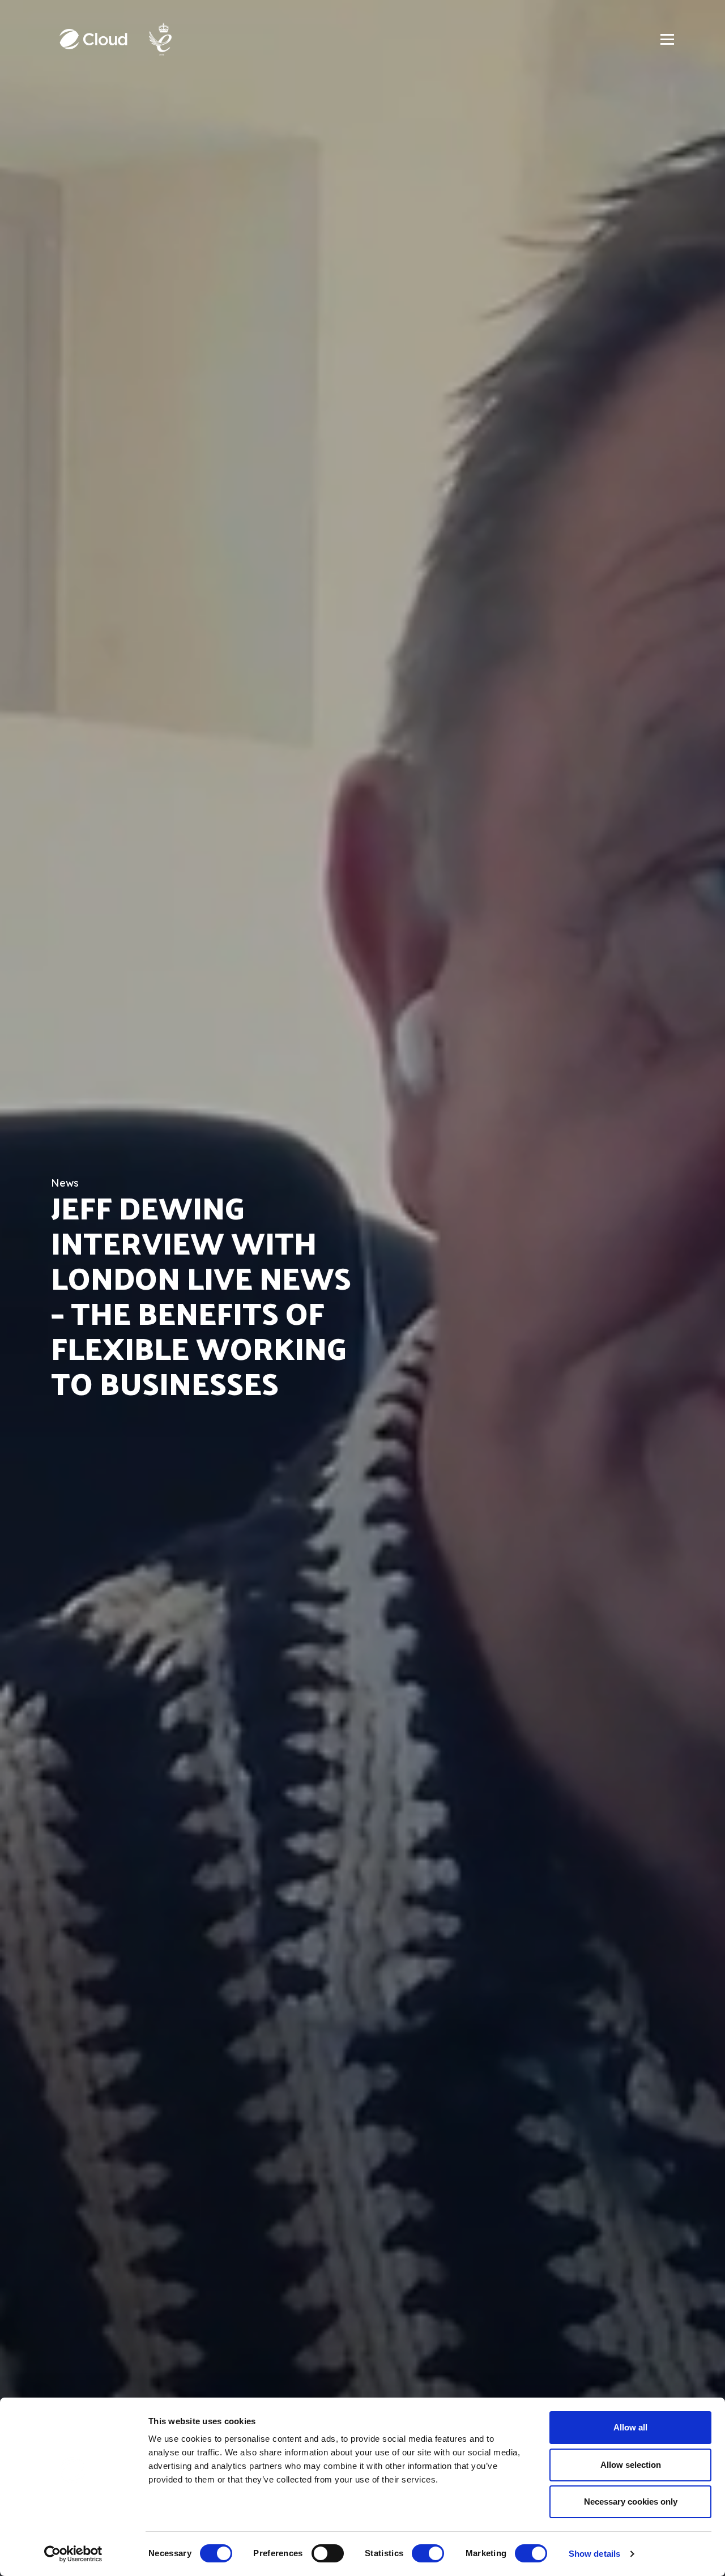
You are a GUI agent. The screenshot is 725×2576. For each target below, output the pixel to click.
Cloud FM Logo (93, 39)
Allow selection (631, 2465)
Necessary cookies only (631, 2502)
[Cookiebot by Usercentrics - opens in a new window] (73, 2554)
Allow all (630, 2427)
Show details (594, 2554)
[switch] (328, 2553)
